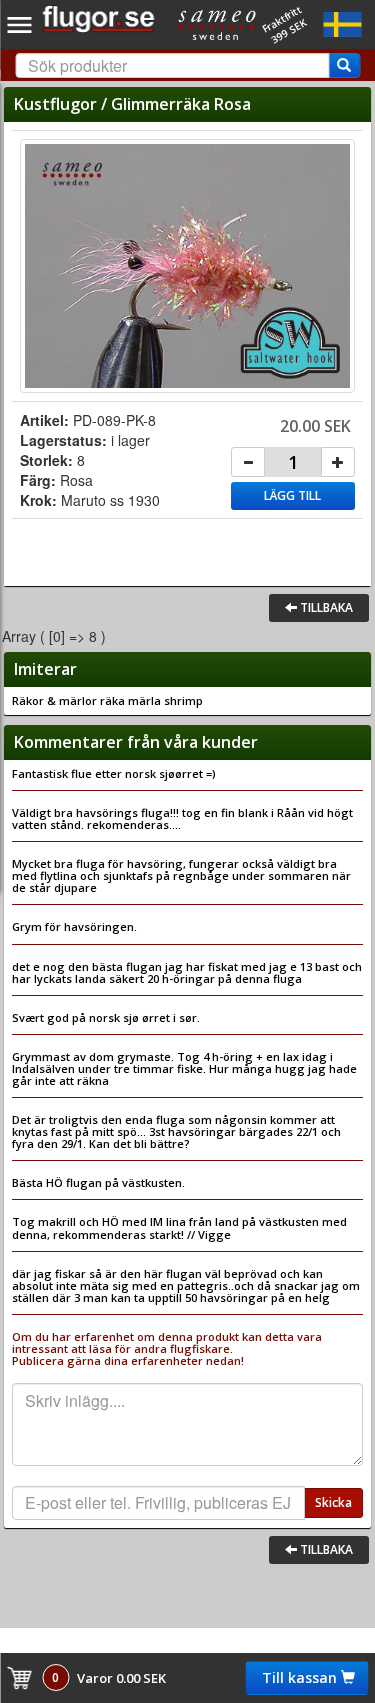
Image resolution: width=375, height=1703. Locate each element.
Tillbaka (325, 607)
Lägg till (292, 495)
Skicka (333, 1502)
